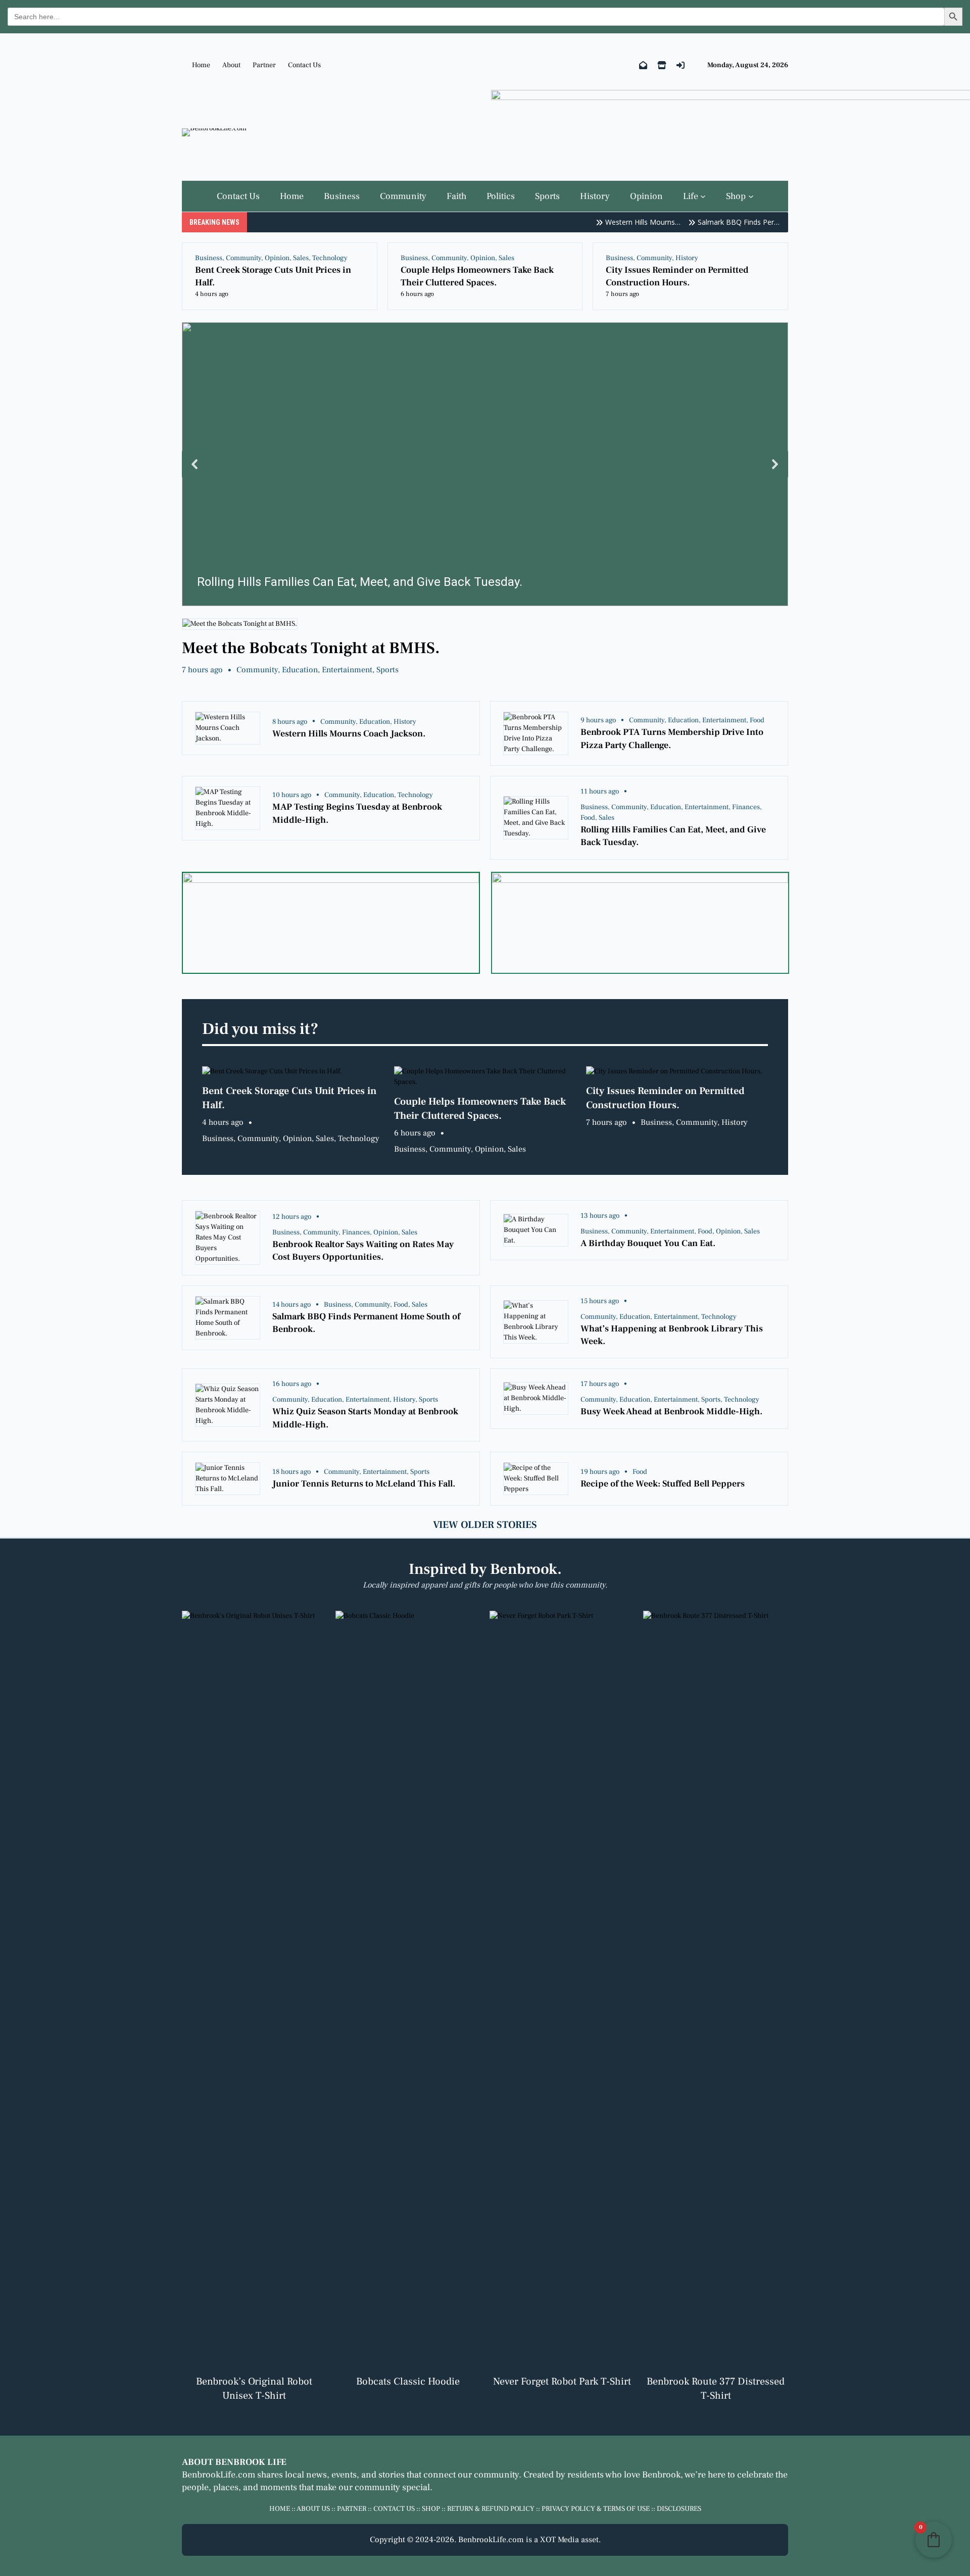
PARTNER (352, 2509)
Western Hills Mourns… (615, 222)
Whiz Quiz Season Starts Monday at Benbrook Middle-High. (365, 1418)
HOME (280, 2509)
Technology (330, 258)
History (687, 258)
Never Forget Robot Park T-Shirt (562, 2382)
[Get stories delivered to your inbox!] (643, 65)
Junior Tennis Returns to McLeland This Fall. (364, 1484)
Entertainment (347, 670)
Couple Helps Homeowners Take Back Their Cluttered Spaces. (477, 276)
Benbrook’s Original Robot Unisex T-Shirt (254, 2389)
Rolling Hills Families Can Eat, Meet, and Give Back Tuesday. (673, 836)
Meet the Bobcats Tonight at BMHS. (311, 648)
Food (757, 720)
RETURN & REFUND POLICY (491, 2509)
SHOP (431, 2509)
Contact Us (304, 65)
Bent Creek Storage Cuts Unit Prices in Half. (273, 276)
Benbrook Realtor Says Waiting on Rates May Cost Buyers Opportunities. (363, 1251)
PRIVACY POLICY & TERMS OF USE (596, 2509)
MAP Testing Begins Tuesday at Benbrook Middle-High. (357, 813)
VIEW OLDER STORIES (485, 1525)
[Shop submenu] (751, 196)
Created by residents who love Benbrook (602, 2475)
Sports (387, 670)
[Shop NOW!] (662, 65)
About (231, 65)
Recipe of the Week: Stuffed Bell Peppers (663, 1484)
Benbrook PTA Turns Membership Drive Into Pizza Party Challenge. (672, 738)
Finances (746, 807)
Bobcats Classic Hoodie (408, 2382)
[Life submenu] (703, 196)
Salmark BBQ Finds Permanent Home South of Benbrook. (366, 1323)
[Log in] (681, 65)
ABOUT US (313, 2509)
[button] (485, 464)
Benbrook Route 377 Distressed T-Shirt (716, 2389)
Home (201, 65)
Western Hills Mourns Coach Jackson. (349, 734)
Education (300, 670)
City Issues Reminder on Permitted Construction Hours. (677, 276)
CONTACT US (394, 2509)
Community (244, 258)
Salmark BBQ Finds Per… (710, 222)
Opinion (277, 258)
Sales (301, 258)
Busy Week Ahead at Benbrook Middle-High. (671, 1411)
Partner (264, 65)
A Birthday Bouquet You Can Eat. (648, 1243)
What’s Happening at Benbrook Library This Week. (672, 1335)
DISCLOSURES (679, 2509)
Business (209, 258)
